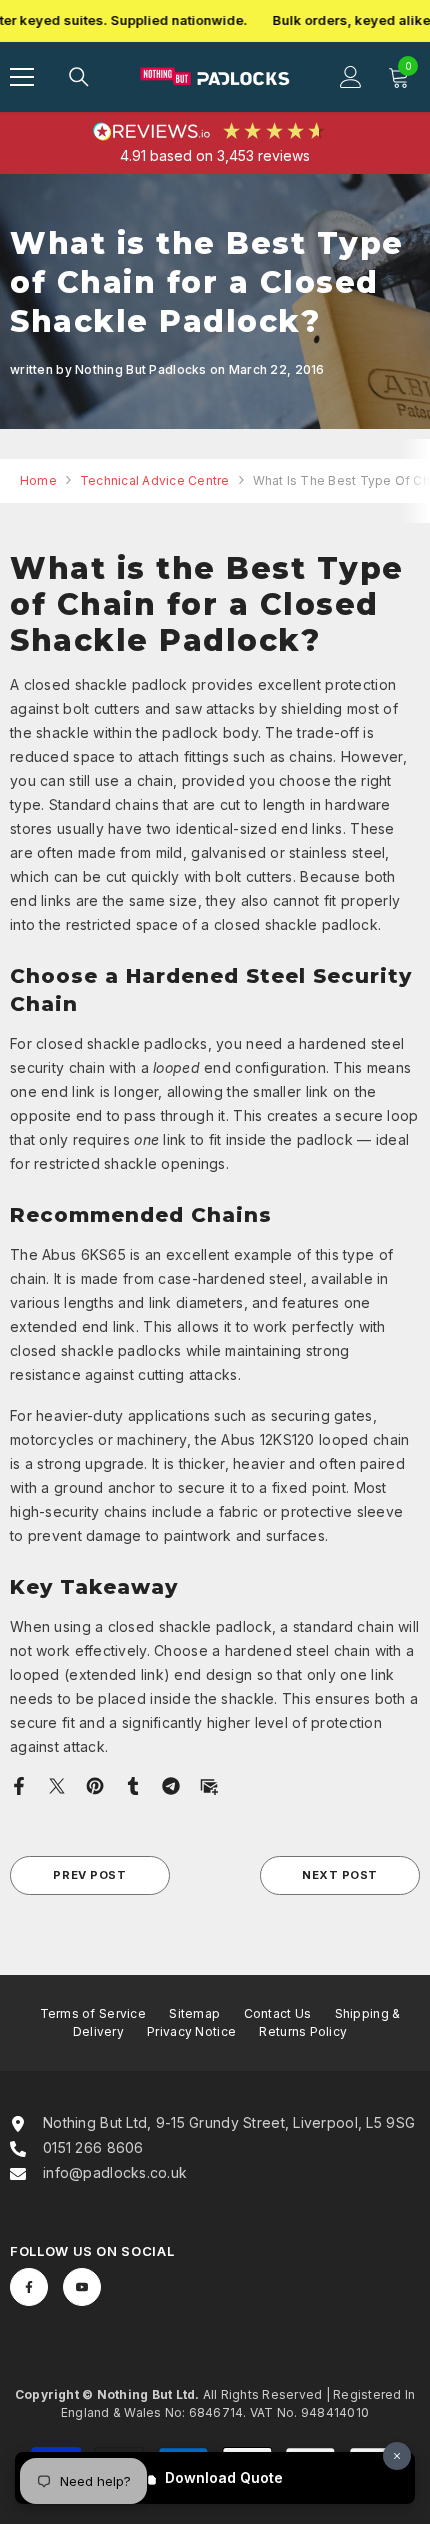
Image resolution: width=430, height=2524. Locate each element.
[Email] (209, 1784)
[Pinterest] (95, 1784)
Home (38, 480)
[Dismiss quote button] (397, 2456)
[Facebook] (19, 1784)
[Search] (79, 77)
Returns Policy (303, 2031)
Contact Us (278, 2013)
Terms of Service (93, 2013)
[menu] (22, 77)
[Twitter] (57, 1784)
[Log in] (351, 77)
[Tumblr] (133, 1784)
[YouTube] (82, 2287)
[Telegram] (171, 1784)
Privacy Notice (191, 2031)
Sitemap (194, 2013)
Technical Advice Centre (155, 480)
